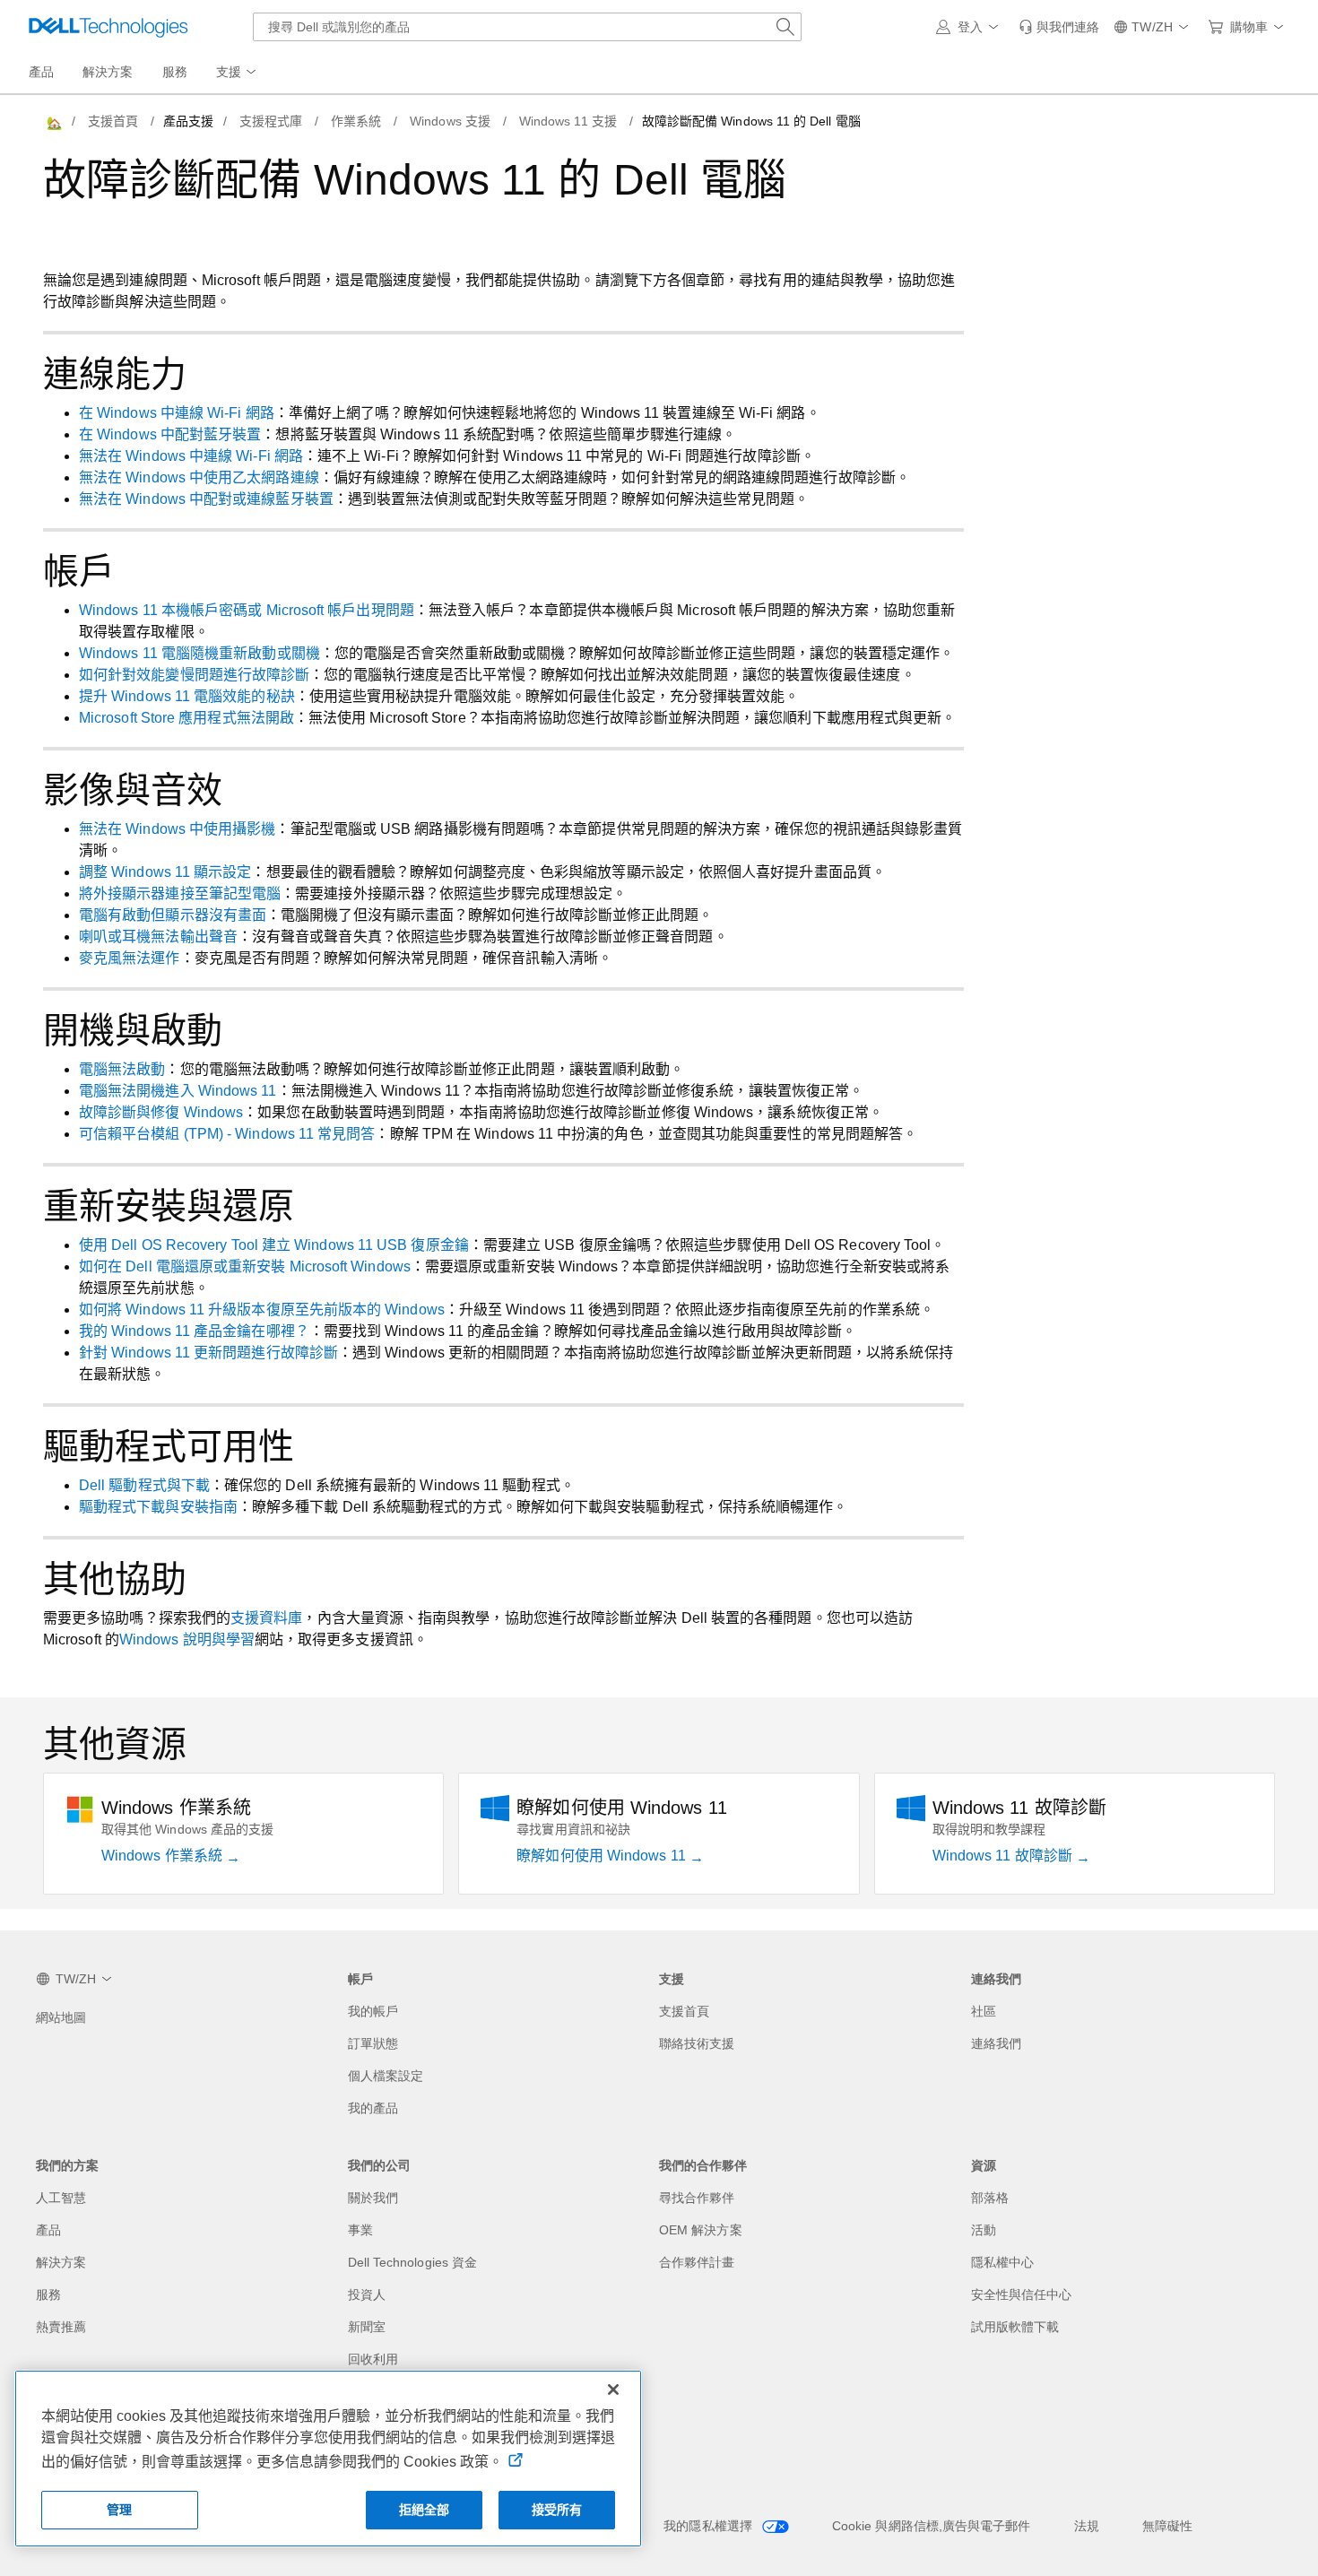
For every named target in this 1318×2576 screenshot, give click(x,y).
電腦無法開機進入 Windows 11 (178, 1091)
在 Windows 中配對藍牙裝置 (170, 434)
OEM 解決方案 (701, 2230)
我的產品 (373, 2108)
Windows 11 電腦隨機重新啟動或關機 (199, 653)
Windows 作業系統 (164, 1856)
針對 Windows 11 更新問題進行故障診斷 (208, 1353)
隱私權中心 (1002, 2262)
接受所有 (557, 2510)
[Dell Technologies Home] (108, 27)
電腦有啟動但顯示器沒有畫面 (173, 915)
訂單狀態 (373, 2043)
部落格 (990, 2198)
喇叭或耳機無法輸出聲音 (158, 937)
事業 (360, 2230)
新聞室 (367, 2327)
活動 (984, 2230)
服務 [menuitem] (175, 72)
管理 (119, 2510)
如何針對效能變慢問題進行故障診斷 (194, 675)
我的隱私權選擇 (710, 2526)
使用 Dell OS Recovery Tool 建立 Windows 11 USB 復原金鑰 (274, 1245)
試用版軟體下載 (1015, 2327)
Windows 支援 (450, 121)
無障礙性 (1167, 2526)
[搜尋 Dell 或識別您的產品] (785, 27)
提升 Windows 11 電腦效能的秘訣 (187, 696)
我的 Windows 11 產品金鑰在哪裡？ (194, 1331)
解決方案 (61, 2262)
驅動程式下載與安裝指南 (158, 1507)
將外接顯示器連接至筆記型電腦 (180, 893)
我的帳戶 (373, 2011)
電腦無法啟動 (122, 1069)
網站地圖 (61, 2017)
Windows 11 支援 (568, 121)
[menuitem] (238, 73)
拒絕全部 (425, 2510)
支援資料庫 (266, 1618)
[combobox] (527, 27)
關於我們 (373, 2198)
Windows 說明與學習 (187, 1639)
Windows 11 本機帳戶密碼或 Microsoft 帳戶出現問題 (247, 610)
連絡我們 (996, 2043)
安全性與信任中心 (1022, 2294)
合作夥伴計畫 (697, 2262)
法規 (1087, 2526)
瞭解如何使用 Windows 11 (603, 1856)
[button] (970, 27)
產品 (48, 2230)
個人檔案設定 (386, 2076)
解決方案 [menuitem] (108, 72)
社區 (984, 2011)
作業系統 (356, 121)
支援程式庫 (271, 121)
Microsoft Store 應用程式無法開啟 (186, 718)
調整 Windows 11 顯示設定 (165, 872)
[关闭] (613, 2390)
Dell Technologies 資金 (413, 2262)
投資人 (367, 2294)
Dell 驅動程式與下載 (144, 1485)
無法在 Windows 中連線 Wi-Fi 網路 (191, 456)
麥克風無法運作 (130, 958)
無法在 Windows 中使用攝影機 (177, 829)
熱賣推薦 (61, 2327)
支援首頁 (113, 121)
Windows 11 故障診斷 (1004, 1856)
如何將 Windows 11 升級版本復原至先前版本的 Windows (262, 1310)
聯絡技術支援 (697, 2043)
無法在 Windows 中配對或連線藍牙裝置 (206, 499)
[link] (1059, 27)
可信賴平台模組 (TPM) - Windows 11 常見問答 (227, 1134)
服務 (48, 2294)
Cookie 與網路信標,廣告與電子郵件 (932, 2526)
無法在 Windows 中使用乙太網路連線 (199, 477)
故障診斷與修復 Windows (161, 1112)
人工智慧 (61, 2198)
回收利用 (373, 2359)
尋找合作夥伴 (697, 2198)
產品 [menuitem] (41, 72)
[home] (53, 121)
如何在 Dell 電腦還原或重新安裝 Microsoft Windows (245, 1266)
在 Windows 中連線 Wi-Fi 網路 (177, 413)
